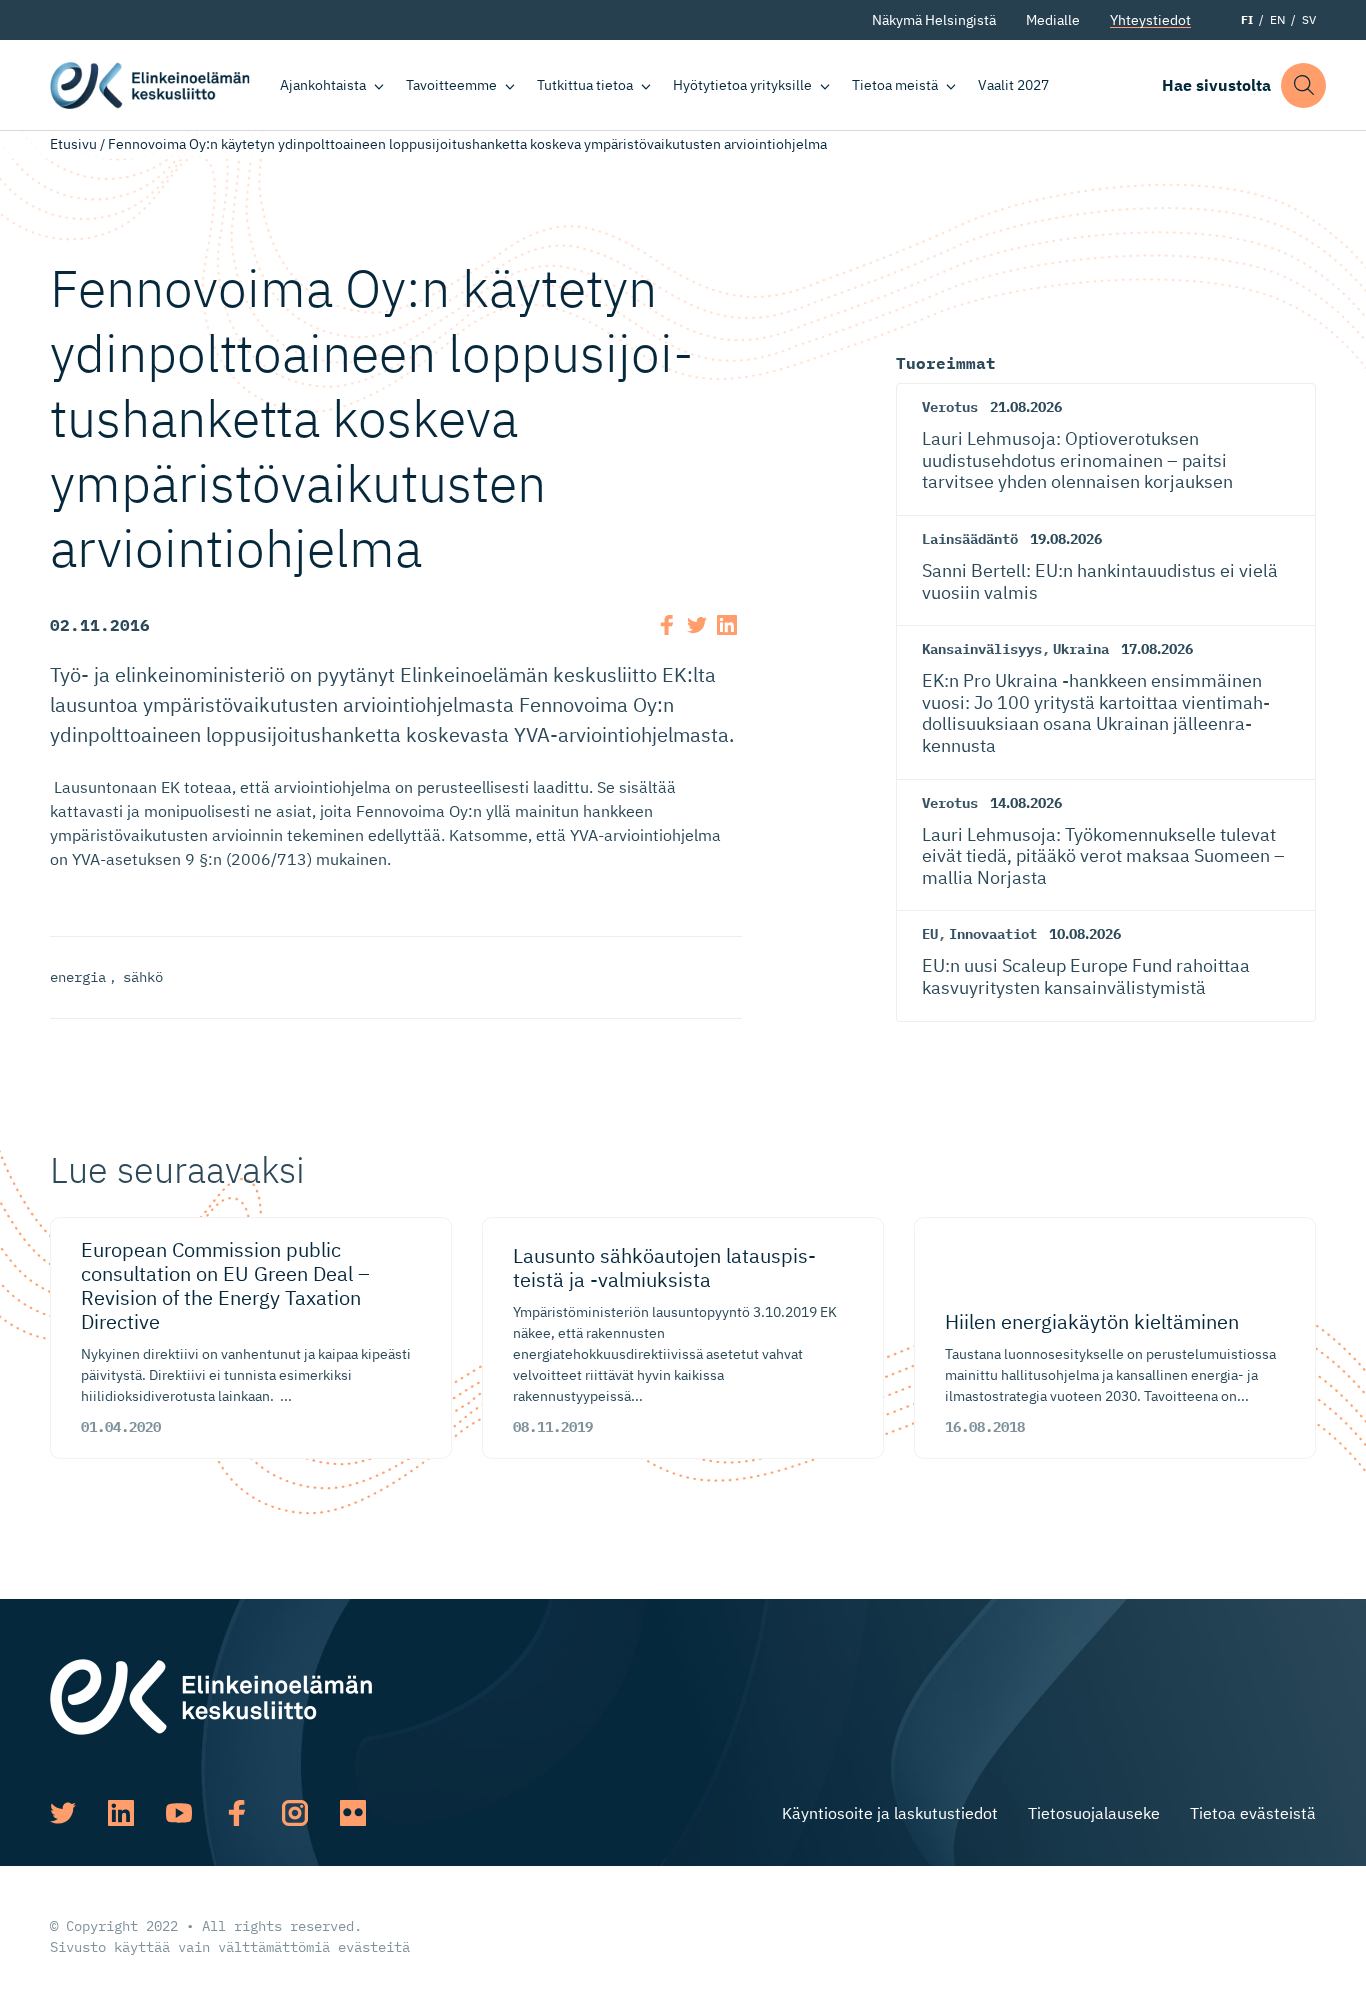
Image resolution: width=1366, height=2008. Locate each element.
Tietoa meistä (895, 85)
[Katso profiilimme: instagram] (295, 1813)
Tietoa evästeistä (1253, 1813)
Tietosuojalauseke (1094, 1813)
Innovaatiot (993, 934)
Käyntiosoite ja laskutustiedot (890, 1813)
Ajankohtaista (323, 85)
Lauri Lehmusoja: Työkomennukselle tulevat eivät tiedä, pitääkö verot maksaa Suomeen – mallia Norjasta (1103, 856)
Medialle (1053, 20)
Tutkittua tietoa (585, 85)
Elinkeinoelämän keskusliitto (150, 85)
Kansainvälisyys (982, 649)
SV (1309, 19)
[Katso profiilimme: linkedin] (121, 1813)
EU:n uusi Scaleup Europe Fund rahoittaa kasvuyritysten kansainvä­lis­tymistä (1086, 976)
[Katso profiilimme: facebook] (237, 1813)
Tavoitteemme (451, 85)
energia (78, 977)
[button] (1303, 85)
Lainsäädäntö (970, 539)
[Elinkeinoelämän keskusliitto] (211, 1695)
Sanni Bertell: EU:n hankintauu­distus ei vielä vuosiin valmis (1100, 581)
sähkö (143, 977)
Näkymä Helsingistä (934, 20)
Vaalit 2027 (1013, 85)
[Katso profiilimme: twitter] (63, 1813)
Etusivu (73, 144)
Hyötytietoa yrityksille (742, 85)
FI (1247, 19)
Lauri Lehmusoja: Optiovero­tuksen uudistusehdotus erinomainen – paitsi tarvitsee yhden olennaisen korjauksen (1077, 460)
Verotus (950, 407)
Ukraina (1081, 649)
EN (1277, 19)
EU (930, 934)
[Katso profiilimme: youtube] (179, 1813)
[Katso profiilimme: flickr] (353, 1813)
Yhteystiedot (1150, 20)
